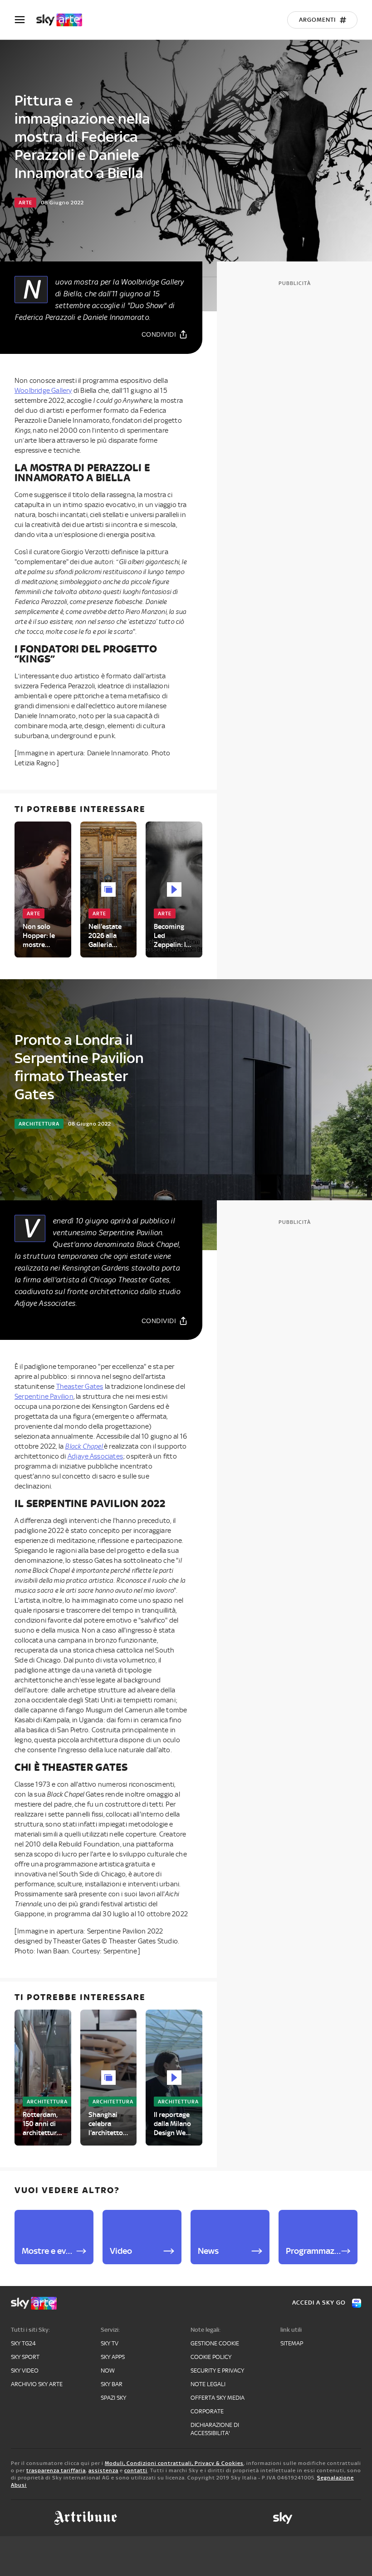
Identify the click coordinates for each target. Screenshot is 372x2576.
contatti (136, 2470)
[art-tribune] (86, 2518)
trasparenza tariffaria (56, 2470)
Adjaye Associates (95, 1456)
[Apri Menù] (25, 20)
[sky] (283, 2518)
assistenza (103, 2470)
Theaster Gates (80, 1387)
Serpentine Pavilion (44, 1397)
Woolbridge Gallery (43, 391)
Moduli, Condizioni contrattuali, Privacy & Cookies (174, 2463)
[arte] (64, 20)
